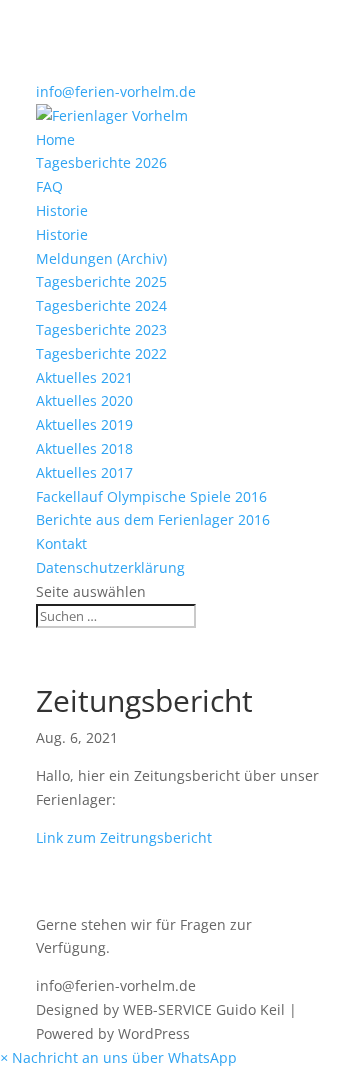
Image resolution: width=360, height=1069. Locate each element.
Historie (62, 210)
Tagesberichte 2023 (101, 329)
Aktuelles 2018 (84, 448)
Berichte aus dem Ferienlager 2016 (153, 519)
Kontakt (61, 543)
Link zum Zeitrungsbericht (124, 837)
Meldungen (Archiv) (101, 258)
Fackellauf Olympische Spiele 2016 (151, 496)
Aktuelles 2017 (84, 472)
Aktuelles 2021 (84, 377)
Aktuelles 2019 (84, 424)
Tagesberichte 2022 (101, 353)
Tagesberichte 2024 (101, 305)
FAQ (49, 186)
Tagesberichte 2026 (101, 162)
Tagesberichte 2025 (101, 281)
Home (55, 139)
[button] (118, 1057)
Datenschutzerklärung (110, 567)
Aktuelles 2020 (84, 400)
